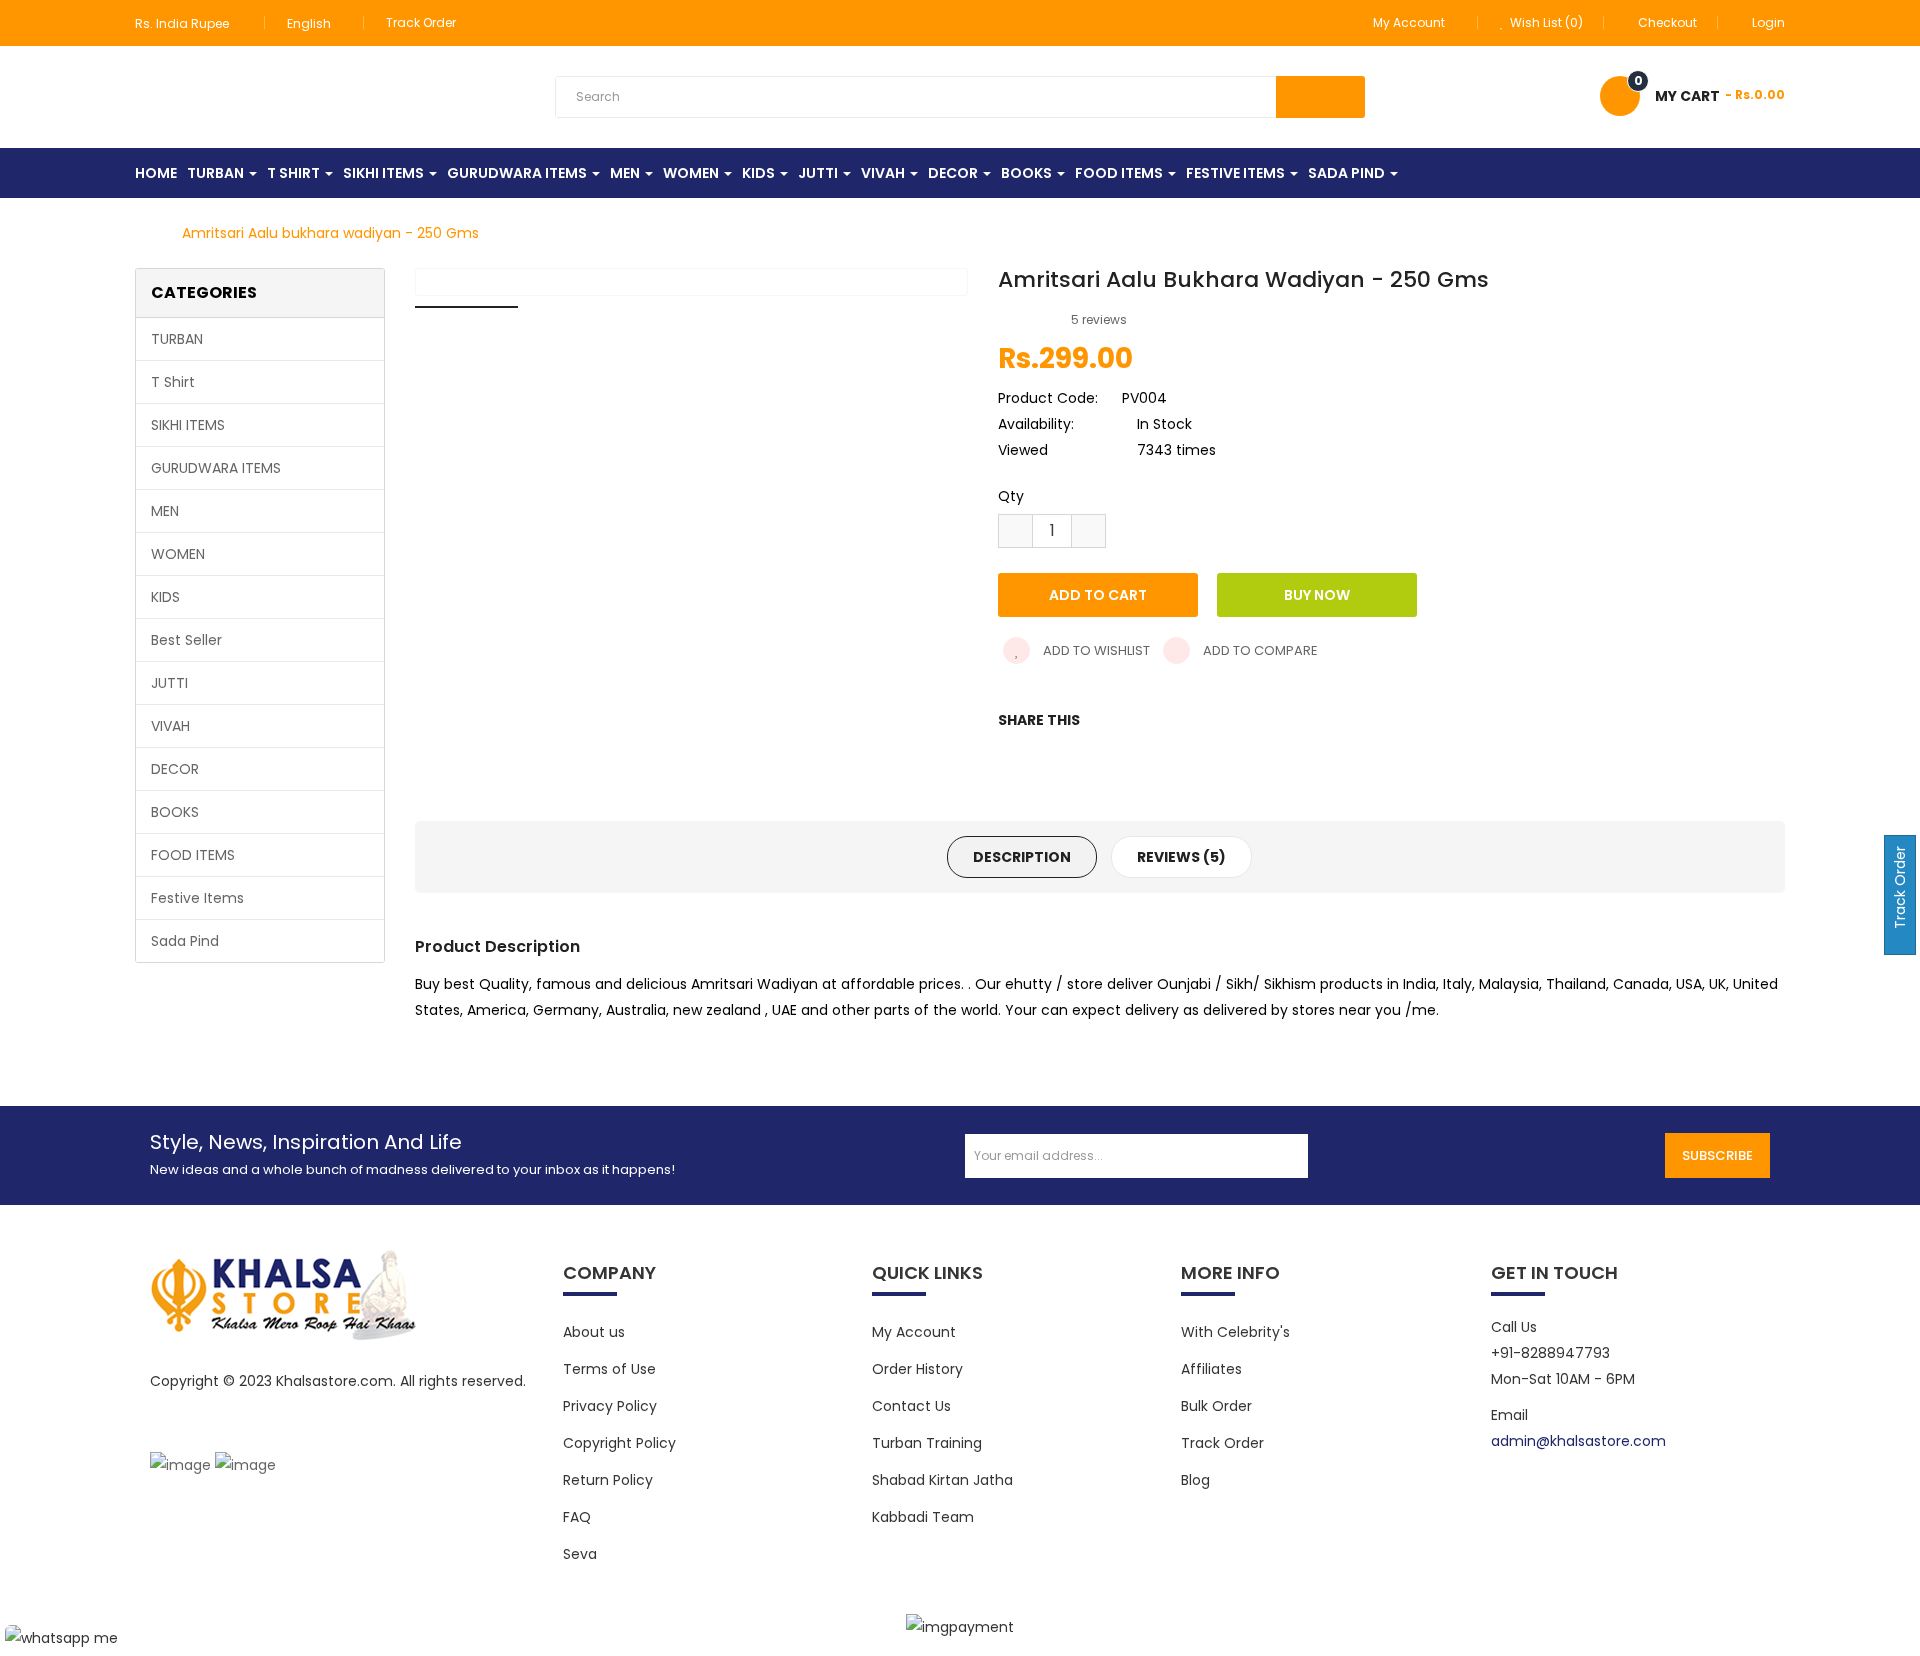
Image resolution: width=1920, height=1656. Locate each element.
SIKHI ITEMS (188, 425)
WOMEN (178, 554)
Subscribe (1717, 1155)
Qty (1011, 497)
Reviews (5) (1181, 858)
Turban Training (927, 1443)
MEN (165, 511)
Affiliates (1211, 1369)
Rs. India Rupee (185, 23)
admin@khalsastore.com (1578, 1441)
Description (1022, 858)
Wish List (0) (1545, 22)
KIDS (165, 597)
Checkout (1667, 22)
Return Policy (608, 1480)
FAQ (577, 1517)
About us (594, 1332)
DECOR (175, 769)
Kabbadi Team (923, 1517)
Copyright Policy (619, 1443)
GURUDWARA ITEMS (216, 468)
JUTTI (169, 683)
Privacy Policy (610, 1406)
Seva (580, 1554)
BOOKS (175, 812)
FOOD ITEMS (193, 855)
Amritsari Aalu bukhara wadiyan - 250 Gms (330, 234)
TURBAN (177, 339)
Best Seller (186, 640)
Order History (917, 1369)
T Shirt (173, 382)
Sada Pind (185, 941)
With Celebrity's (1235, 1332)
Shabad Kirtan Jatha (942, 1480)
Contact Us (911, 1406)
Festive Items (197, 898)
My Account (914, 1332)
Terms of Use (609, 1369)
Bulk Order (1216, 1406)
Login (1768, 22)
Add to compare (1259, 651)
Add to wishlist (1095, 651)
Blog (1195, 1480)
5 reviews (1099, 320)
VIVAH (170, 726)
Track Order (481, 22)
